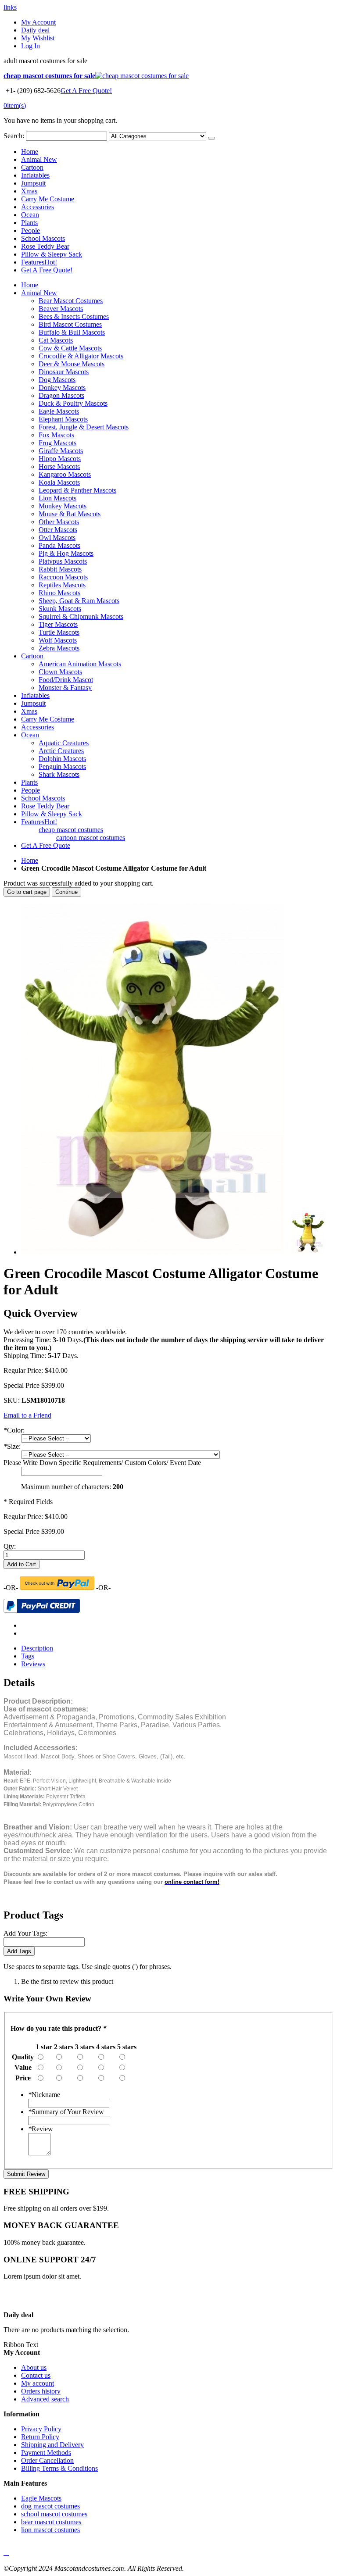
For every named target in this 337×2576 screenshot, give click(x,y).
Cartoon (32, 167)
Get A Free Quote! (86, 91)
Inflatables (35, 175)
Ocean (30, 215)
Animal (39, 159)
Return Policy (40, 2437)
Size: (12, 1446)
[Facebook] (4, 2553)
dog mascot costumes (50, 2506)
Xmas (29, 191)
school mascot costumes (54, 2514)
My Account (38, 22)
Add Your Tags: (25, 1933)
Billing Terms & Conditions (59, 2468)
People (30, 230)
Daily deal (35, 30)
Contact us (36, 2375)
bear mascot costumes (51, 2522)
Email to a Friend (27, 1415)
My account (38, 2383)
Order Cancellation (47, 2460)
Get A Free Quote (46, 845)
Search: (14, 136)
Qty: (10, 1546)
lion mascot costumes (50, 2530)
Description (37, 1648)
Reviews (33, 1664)
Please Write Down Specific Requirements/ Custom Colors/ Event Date (102, 1463)
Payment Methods (46, 2453)
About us (34, 2367)
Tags (28, 1656)
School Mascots (43, 238)
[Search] (212, 138)
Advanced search (45, 2399)
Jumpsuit (33, 183)
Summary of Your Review (66, 2112)
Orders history (41, 2391)
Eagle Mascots (41, 2498)
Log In (30, 46)
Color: (14, 1430)
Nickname (44, 2095)
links (10, 7)
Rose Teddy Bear (45, 246)
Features (39, 262)
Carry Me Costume (48, 199)
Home (30, 860)
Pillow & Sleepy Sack (52, 254)
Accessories (38, 207)
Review (41, 2129)
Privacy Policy (41, 2429)
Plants (29, 223)
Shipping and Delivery (52, 2445)
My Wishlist (38, 38)
